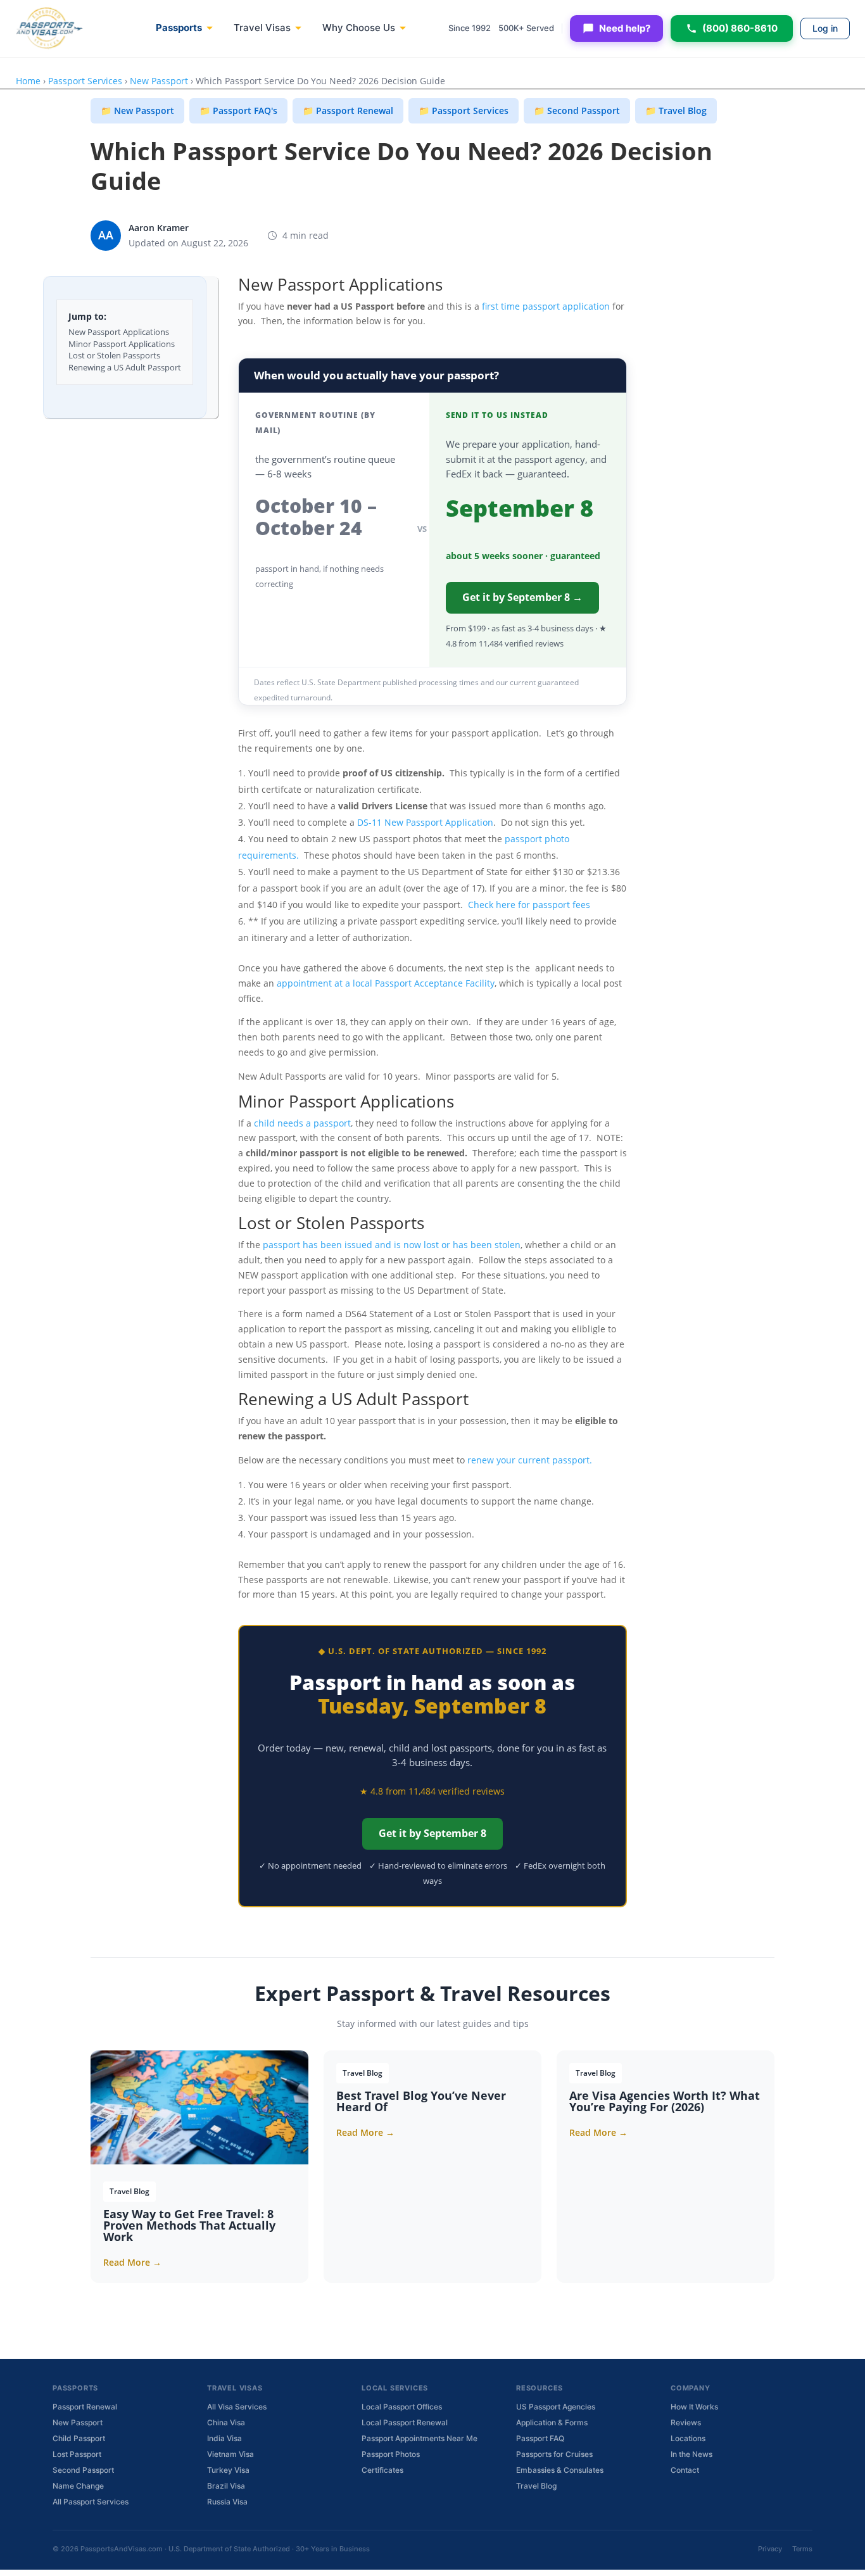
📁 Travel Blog (676, 110)
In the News (691, 2454)
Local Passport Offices (402, 2407)
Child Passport (79, 2438)
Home (28, 81)
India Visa (224, 2438)
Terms (802, 2549)
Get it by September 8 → (522, 597)
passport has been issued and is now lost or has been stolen (392, 1245)
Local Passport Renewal (405, 2422)
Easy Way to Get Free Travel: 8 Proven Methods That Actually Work (189, 2225)
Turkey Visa (228, 2470)
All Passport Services (91, 2502)
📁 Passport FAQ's (238, 110)
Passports (179, 28)
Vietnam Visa (230, 2454)
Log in (825, 28)
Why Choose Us (359, 28)
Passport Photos (391, 2454)
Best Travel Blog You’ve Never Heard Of (421, 2101)
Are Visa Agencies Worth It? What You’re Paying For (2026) (665, 2101)
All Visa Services (237, 2407)
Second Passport (83, 2470)
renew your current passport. (530, 1460)
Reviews (686, 2422)
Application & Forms (552, 2422)
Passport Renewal (85, 2407)
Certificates (382, 2470)
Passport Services (85, 81)
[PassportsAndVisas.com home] (49, 28)
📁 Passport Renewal (348, 110)
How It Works (694, 2407)
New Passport (159, 81)
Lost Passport (77, 2454)
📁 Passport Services (464, 110)
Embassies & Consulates (560, 2470)
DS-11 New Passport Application (425, 822)
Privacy (770, 2549)
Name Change (78, 2486)
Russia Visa (227, 2502)
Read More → (132, 2262)
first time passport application (545, 306)
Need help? (625, 28)
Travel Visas (262, 28)
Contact (685, 2470)
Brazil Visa (226, 2486)
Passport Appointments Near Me (420, 2438)
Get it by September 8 (432, 1833)
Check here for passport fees (529, 905)
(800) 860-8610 (740, 28)
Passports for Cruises (554, 2454)
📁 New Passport (137, 110)
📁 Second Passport (577, 110)
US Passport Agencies (556, 2407)
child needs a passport (302, 1123)
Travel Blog (536, 2486)
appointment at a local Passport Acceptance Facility (386, 983)
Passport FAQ (540, 2438)
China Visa (226, 2422)
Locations (688, 2438)
